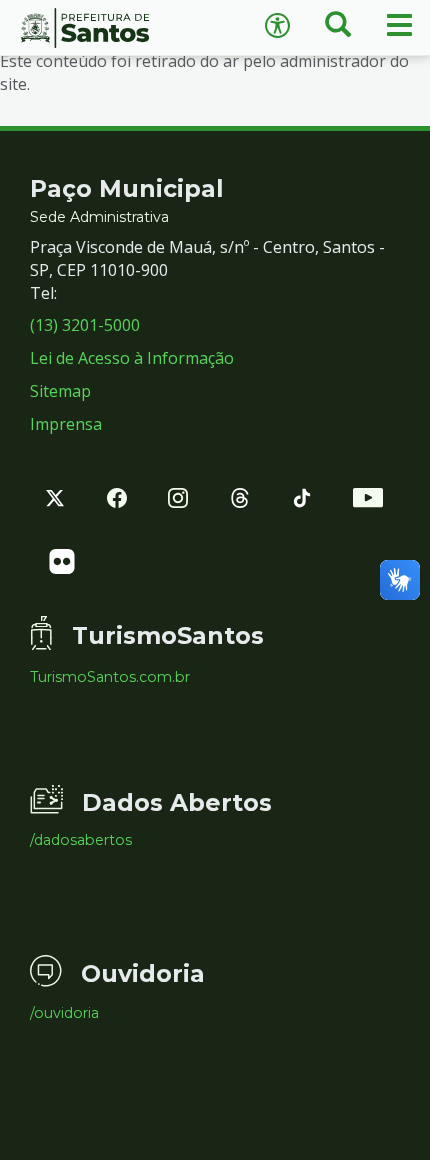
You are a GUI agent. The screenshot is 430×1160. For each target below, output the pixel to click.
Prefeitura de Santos (107, 28)
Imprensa (66, 424)
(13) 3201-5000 (85, 325)
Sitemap (60, 391)
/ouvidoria (64, 1013)
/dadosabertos (81, 840)
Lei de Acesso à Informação (132, 358)
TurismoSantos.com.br (110, 677)
